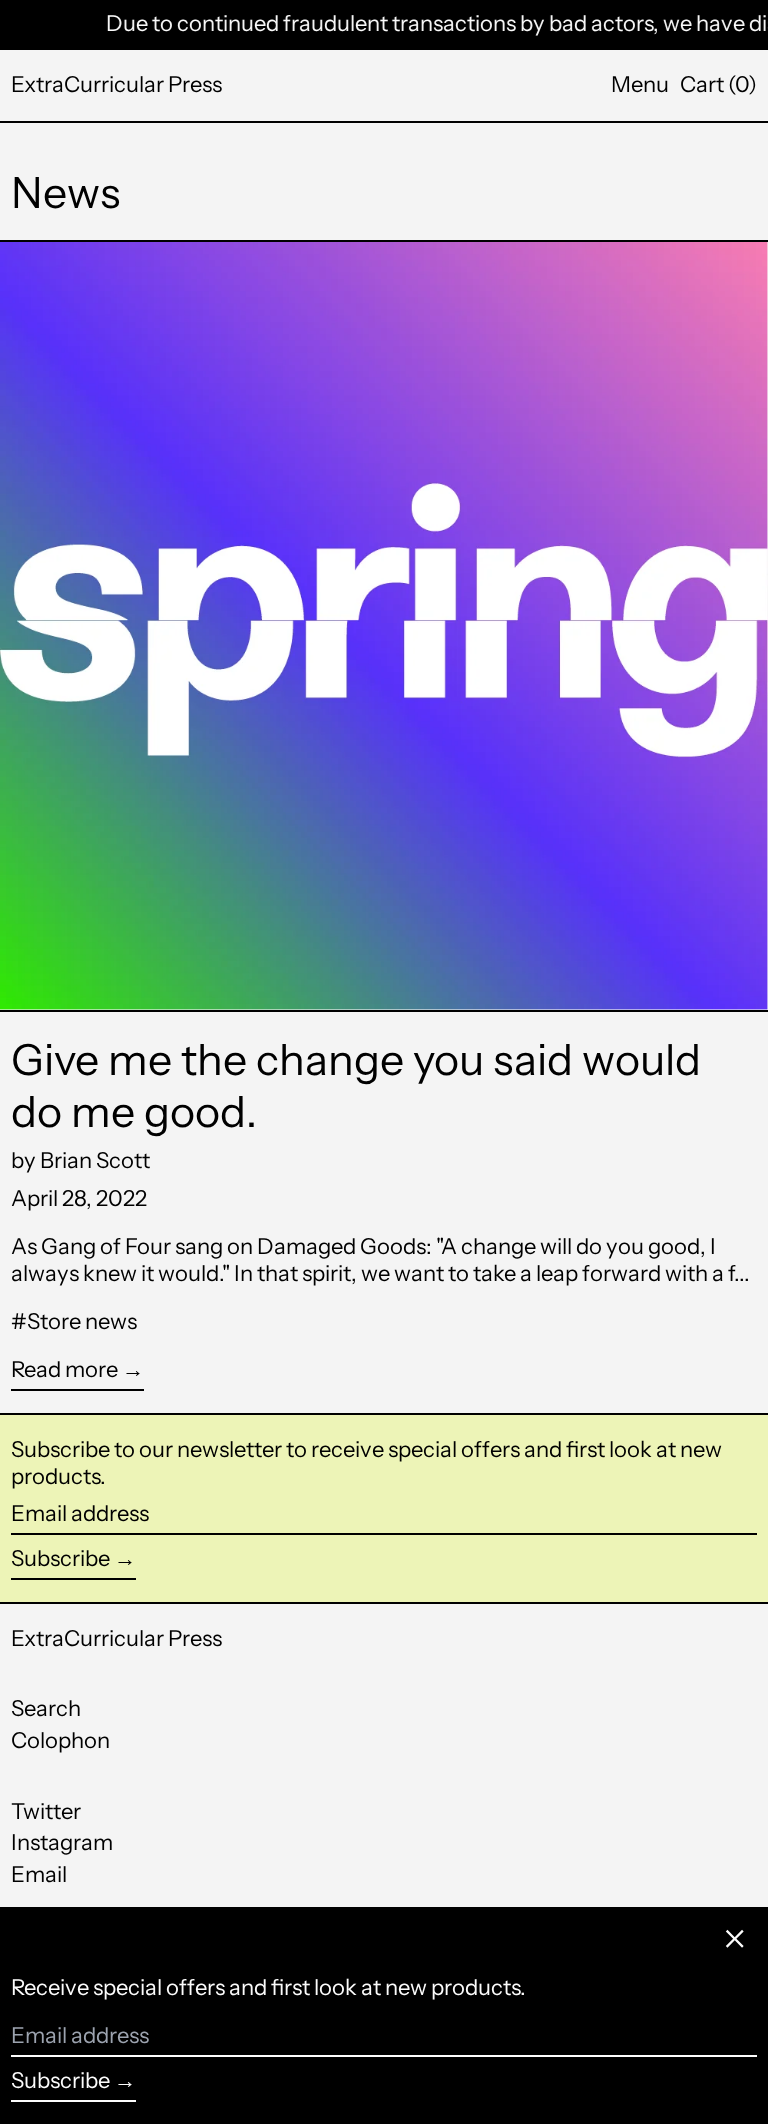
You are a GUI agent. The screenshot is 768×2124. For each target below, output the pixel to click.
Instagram (62, 1843)
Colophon (60, 1740)
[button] (718, 85)
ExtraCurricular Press (116, 84)
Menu (640, 84)
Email (39, 1875)
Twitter (46, 1812)
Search (46, 1708)
